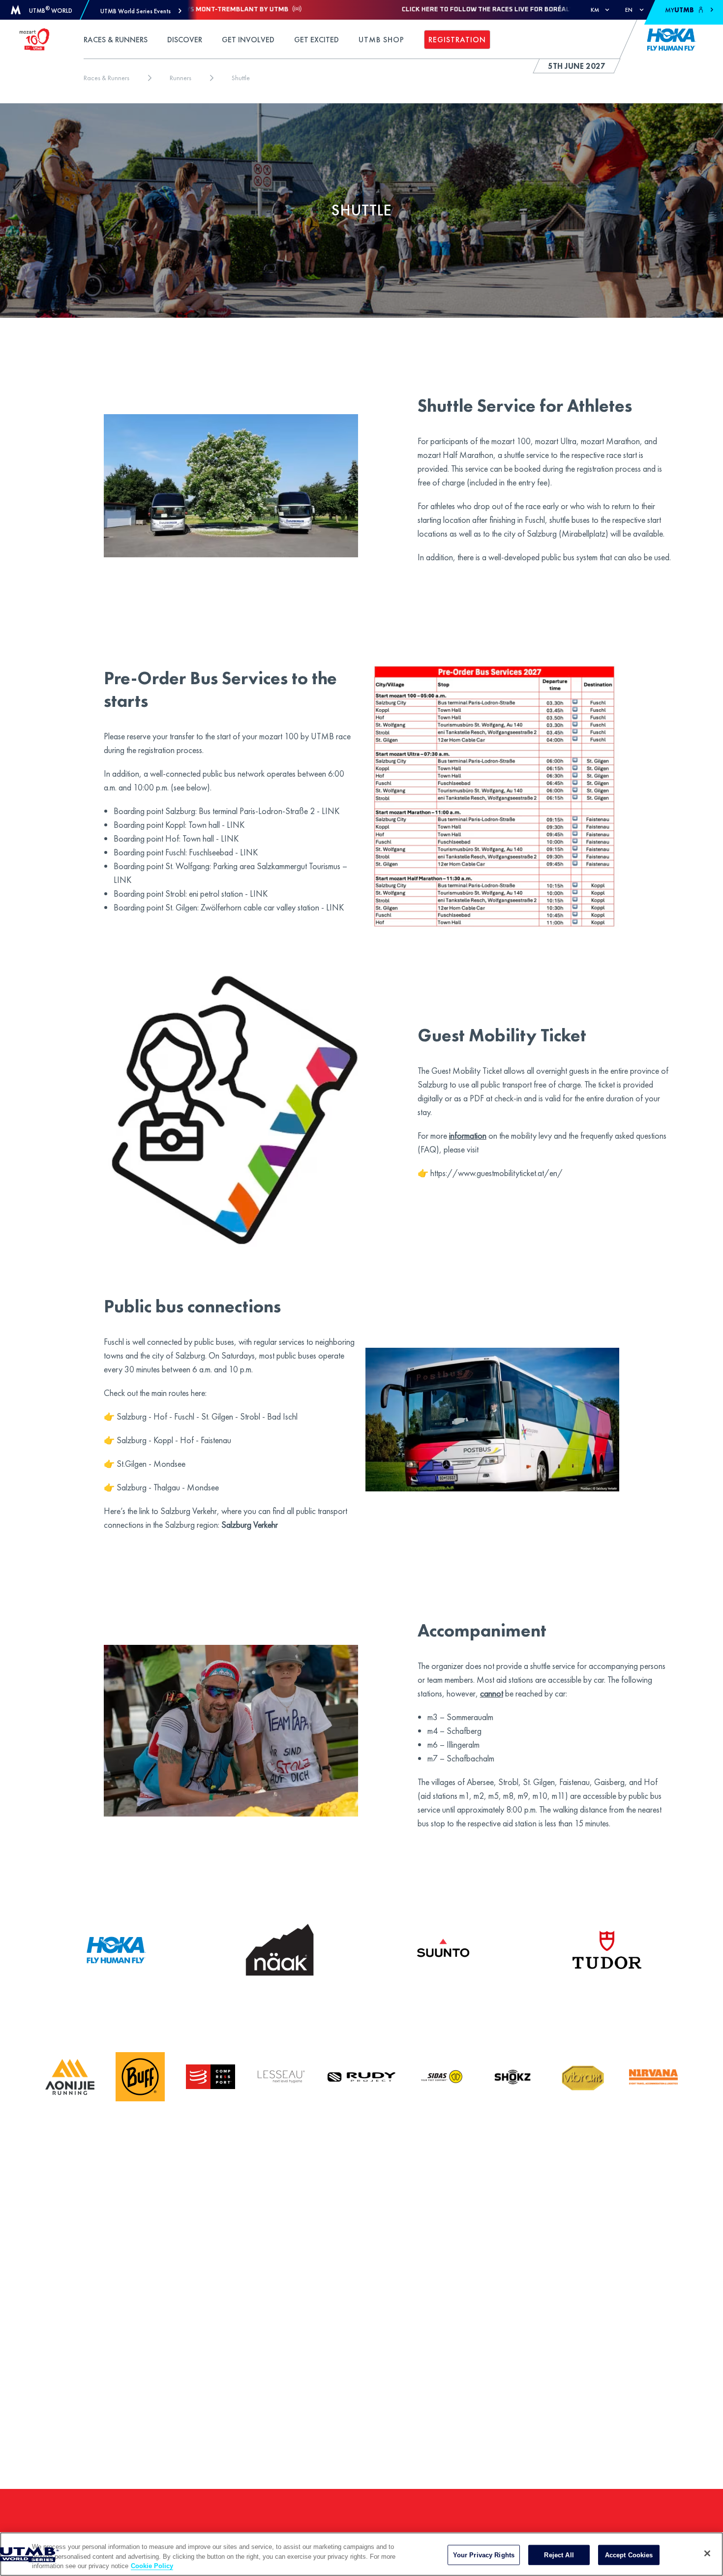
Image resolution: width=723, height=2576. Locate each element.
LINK (331, 811)
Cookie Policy (152, 2566)
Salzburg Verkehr (250, 1525)
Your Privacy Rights (484, 2555)
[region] (361, 2554)
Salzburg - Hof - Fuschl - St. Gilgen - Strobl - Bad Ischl (207, 1416)
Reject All (559, 2555)
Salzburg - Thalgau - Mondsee (168, 1487)
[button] (141, 11)
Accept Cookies (629, 2555)
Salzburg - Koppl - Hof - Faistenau (174, 1440)
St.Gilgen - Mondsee (151, 1464)
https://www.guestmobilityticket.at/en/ (497, 1173)
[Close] (707, 2553)
